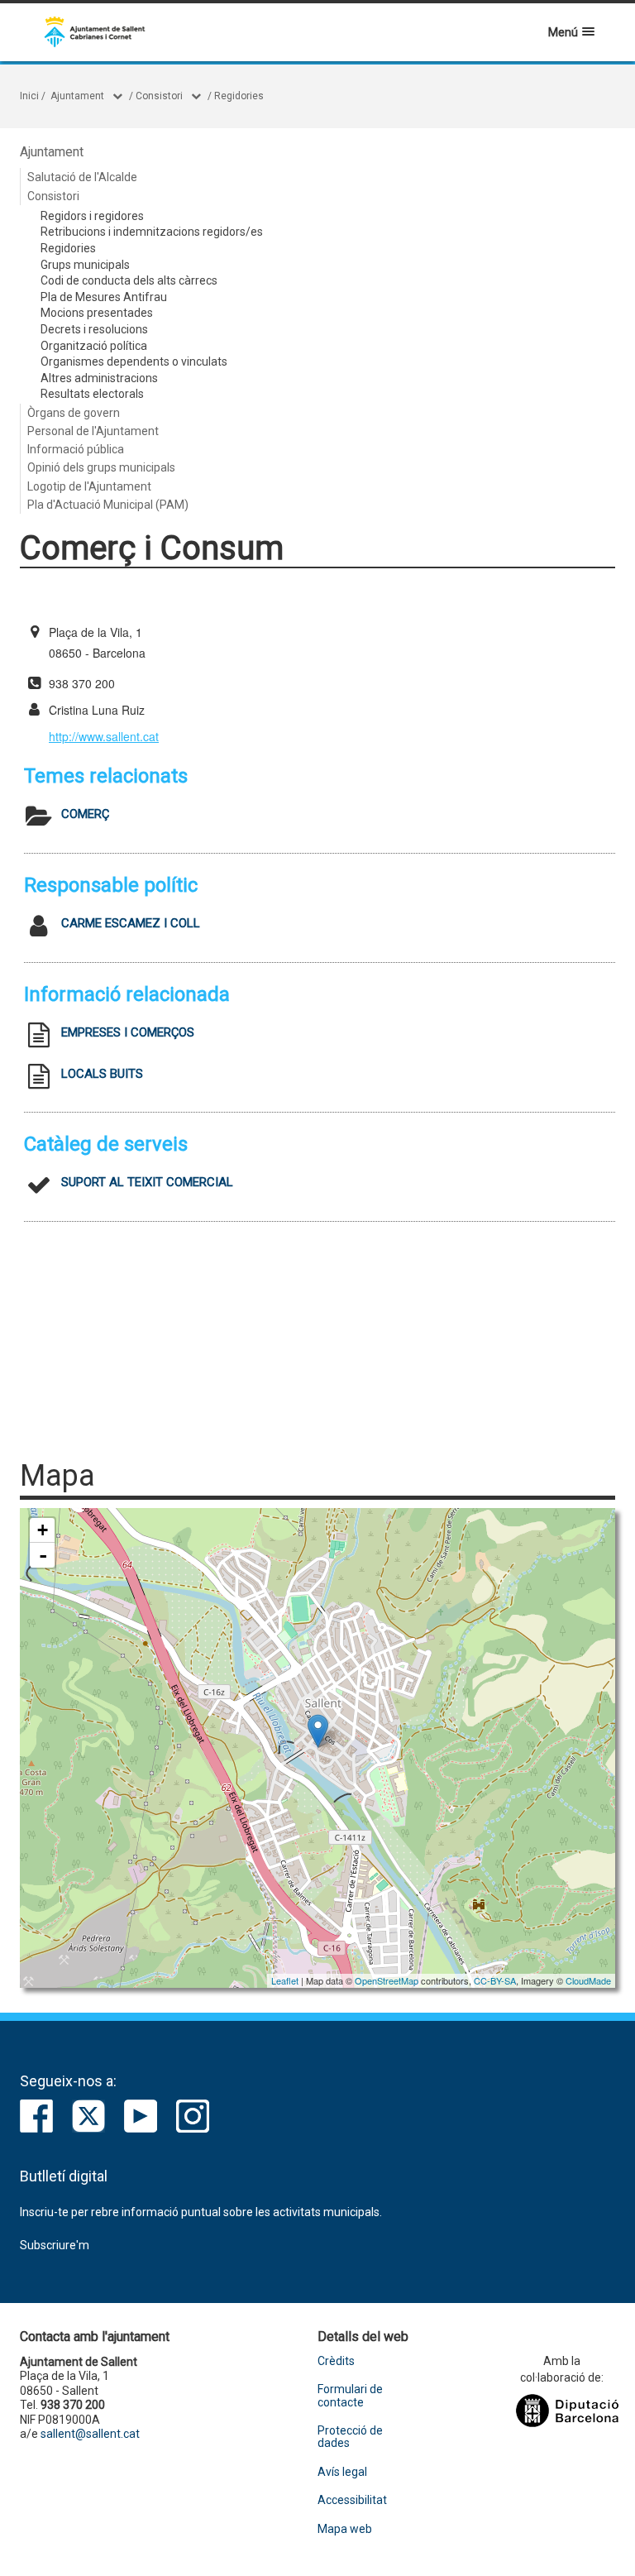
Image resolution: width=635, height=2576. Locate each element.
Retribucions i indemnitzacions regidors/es (152, 232)
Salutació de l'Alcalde (82, 177)
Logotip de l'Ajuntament (89, 486)
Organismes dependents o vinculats (134, 362)
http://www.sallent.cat (104, 736)
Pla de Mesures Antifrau (104, 297)
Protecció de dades (350, 2437)
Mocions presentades (97, 313)
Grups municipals (85, 265)
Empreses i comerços (128, 1032)
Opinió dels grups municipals (101, 467)
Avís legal (342, 2472)
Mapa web (345, 2529)
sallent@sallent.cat (90, 2434)
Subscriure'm (55, 2245)
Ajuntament (77, 96)
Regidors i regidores (92, 216)
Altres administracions (99, 378)
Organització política (94, 346)
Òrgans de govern (74, 413)
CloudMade (588, 1980)
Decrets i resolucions (94, 329)
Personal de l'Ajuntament (93, 431)
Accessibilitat (352, 2500)
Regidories (239, 96)
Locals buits (102, 1074)
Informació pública (76, 449)
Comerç (85, 814)
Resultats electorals (92, 394)
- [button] (43, 1555)
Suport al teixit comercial (147, 1182)
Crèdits (336, 2361)
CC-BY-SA (495, 1980)
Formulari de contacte (350, 2396)
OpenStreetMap (387, 1980)
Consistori (159, 96)
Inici (29, 96)
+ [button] (43, 1530)
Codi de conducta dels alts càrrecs (129, 280)
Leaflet (285, 1980)
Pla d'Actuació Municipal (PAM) (108, 505)
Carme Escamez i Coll (131, 923)
